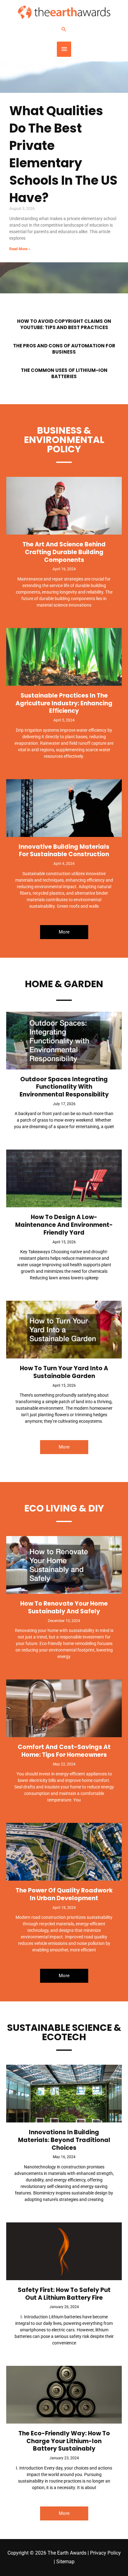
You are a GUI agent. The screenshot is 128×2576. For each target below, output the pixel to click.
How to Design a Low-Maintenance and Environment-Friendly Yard (64, 1225)
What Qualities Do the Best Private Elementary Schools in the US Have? (63, 154)
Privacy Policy (105, 2553)
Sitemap (65, 2562)
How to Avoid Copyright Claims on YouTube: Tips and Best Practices (64, 324)
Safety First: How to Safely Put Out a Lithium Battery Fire (64, 2294)
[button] (64, 29)
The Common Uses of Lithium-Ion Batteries (64, 373)
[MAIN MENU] (64, 49)
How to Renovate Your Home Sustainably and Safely (64, 1607)
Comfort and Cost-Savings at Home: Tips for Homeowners (64, 1751)
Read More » (20, 249)
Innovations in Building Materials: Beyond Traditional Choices (64, 2140)
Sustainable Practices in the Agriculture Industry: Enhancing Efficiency (64, 703)
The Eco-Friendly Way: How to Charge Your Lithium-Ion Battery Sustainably (64, 2441)
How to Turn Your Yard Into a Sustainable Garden (64, 1372)
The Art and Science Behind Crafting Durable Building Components (64, 552)
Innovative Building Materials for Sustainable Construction (64, 851)
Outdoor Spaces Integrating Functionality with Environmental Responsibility (64, 1087)
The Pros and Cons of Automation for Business (64, 349)
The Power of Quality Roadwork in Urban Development (64, 1894)
